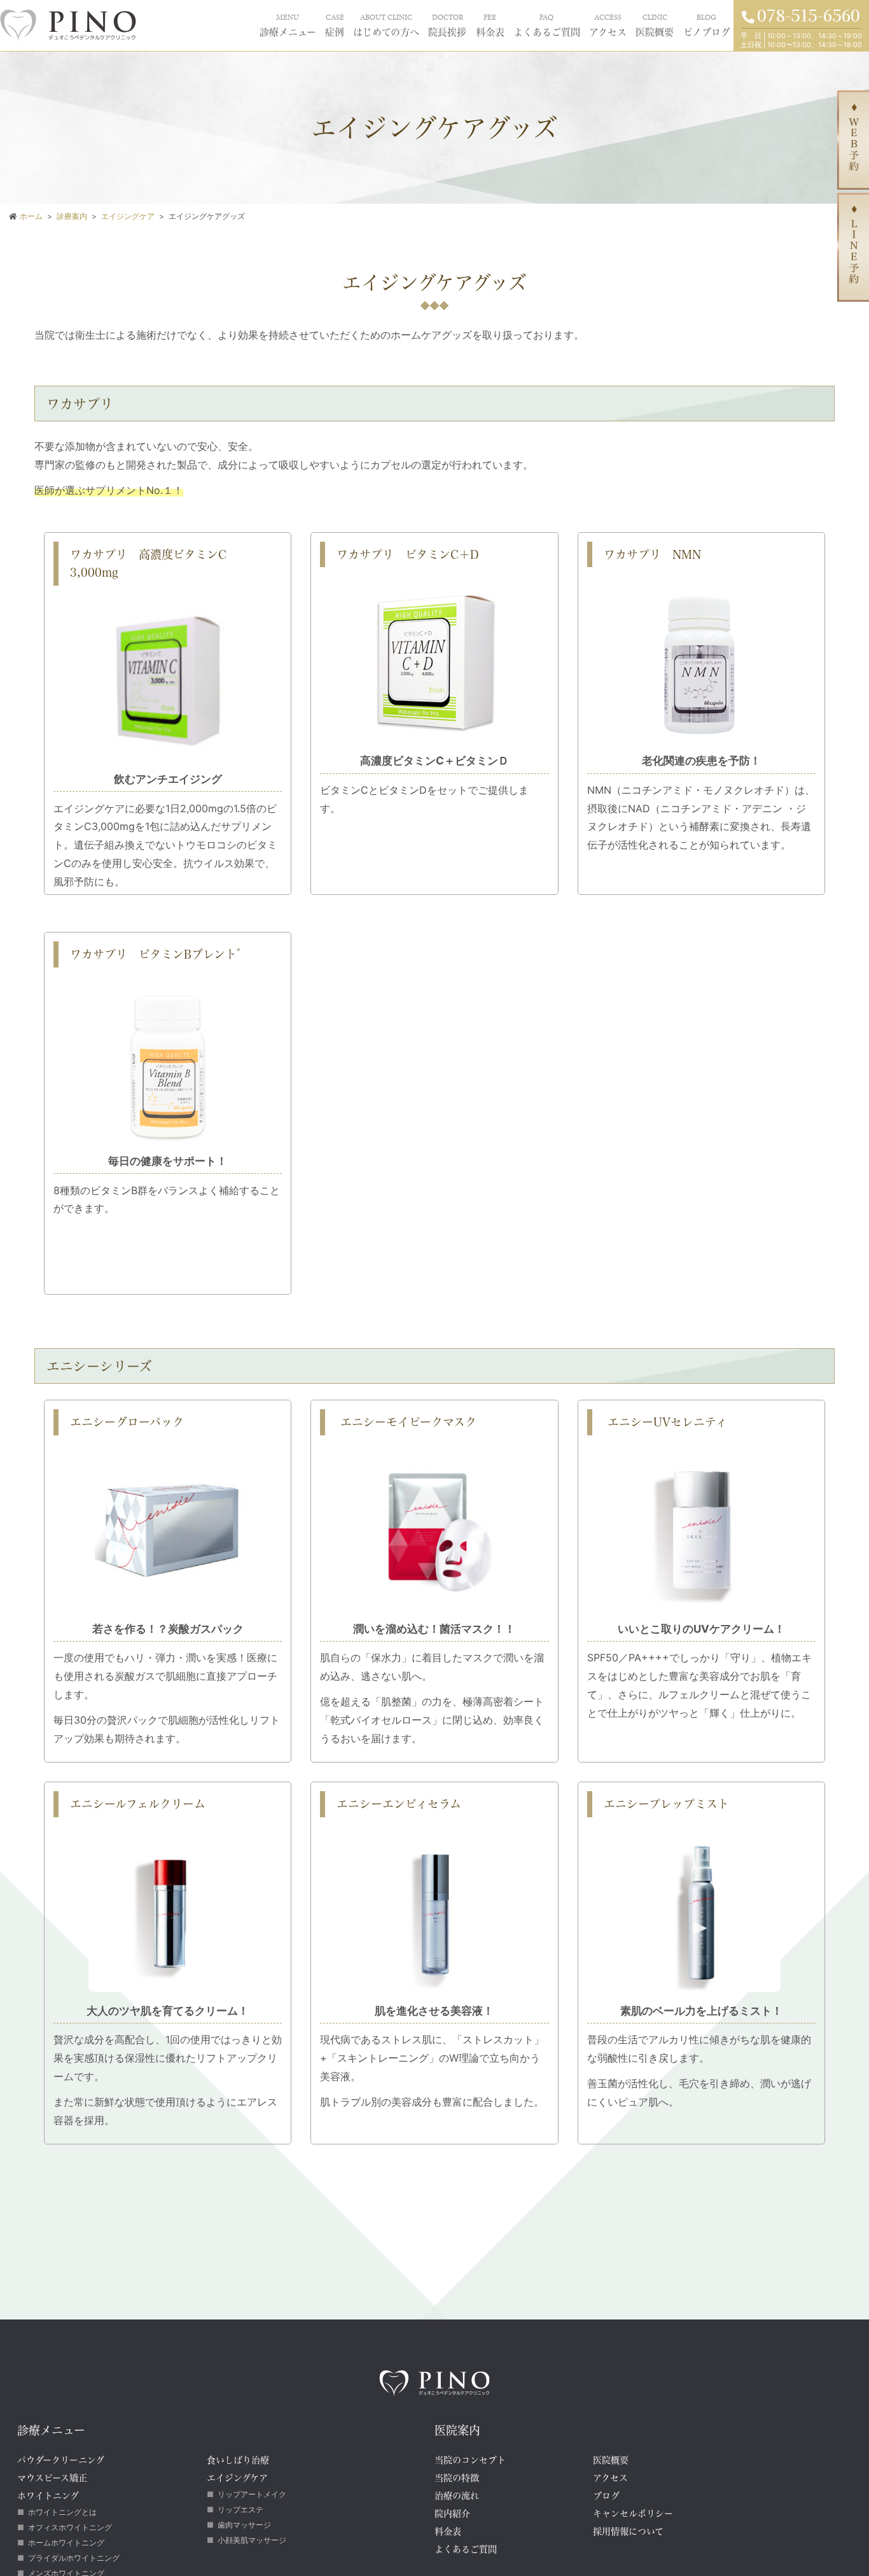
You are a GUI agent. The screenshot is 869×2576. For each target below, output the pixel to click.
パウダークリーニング (61, 2460)
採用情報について (628, 2531)
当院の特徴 (457, 2478)
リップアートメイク (252, 2494)
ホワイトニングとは (62, 2512)
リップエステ (240, 2509)
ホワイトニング (48, 2495)
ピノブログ (700, 24)
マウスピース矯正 (52, 2478)
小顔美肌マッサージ (252, 2540)
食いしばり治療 (238, 2460)
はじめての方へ (309, 24)
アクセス (580, 24)
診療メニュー (189, 24)
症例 (246, 24)
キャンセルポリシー (633, 2513)
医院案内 (457, 2430)
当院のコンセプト (470, 2460)
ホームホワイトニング (66, 2543)
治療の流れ (457, 2495)
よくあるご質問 (505, 24)
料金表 (435, 24)
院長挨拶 (384, 24)
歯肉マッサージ (244, 2525)
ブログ (606, 2495)
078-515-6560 (809, 14)
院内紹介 (452, 2513)
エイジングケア (237, 2478)
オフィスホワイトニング (70, 2527)
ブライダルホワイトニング (74, 2558)
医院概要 (637, 24)
